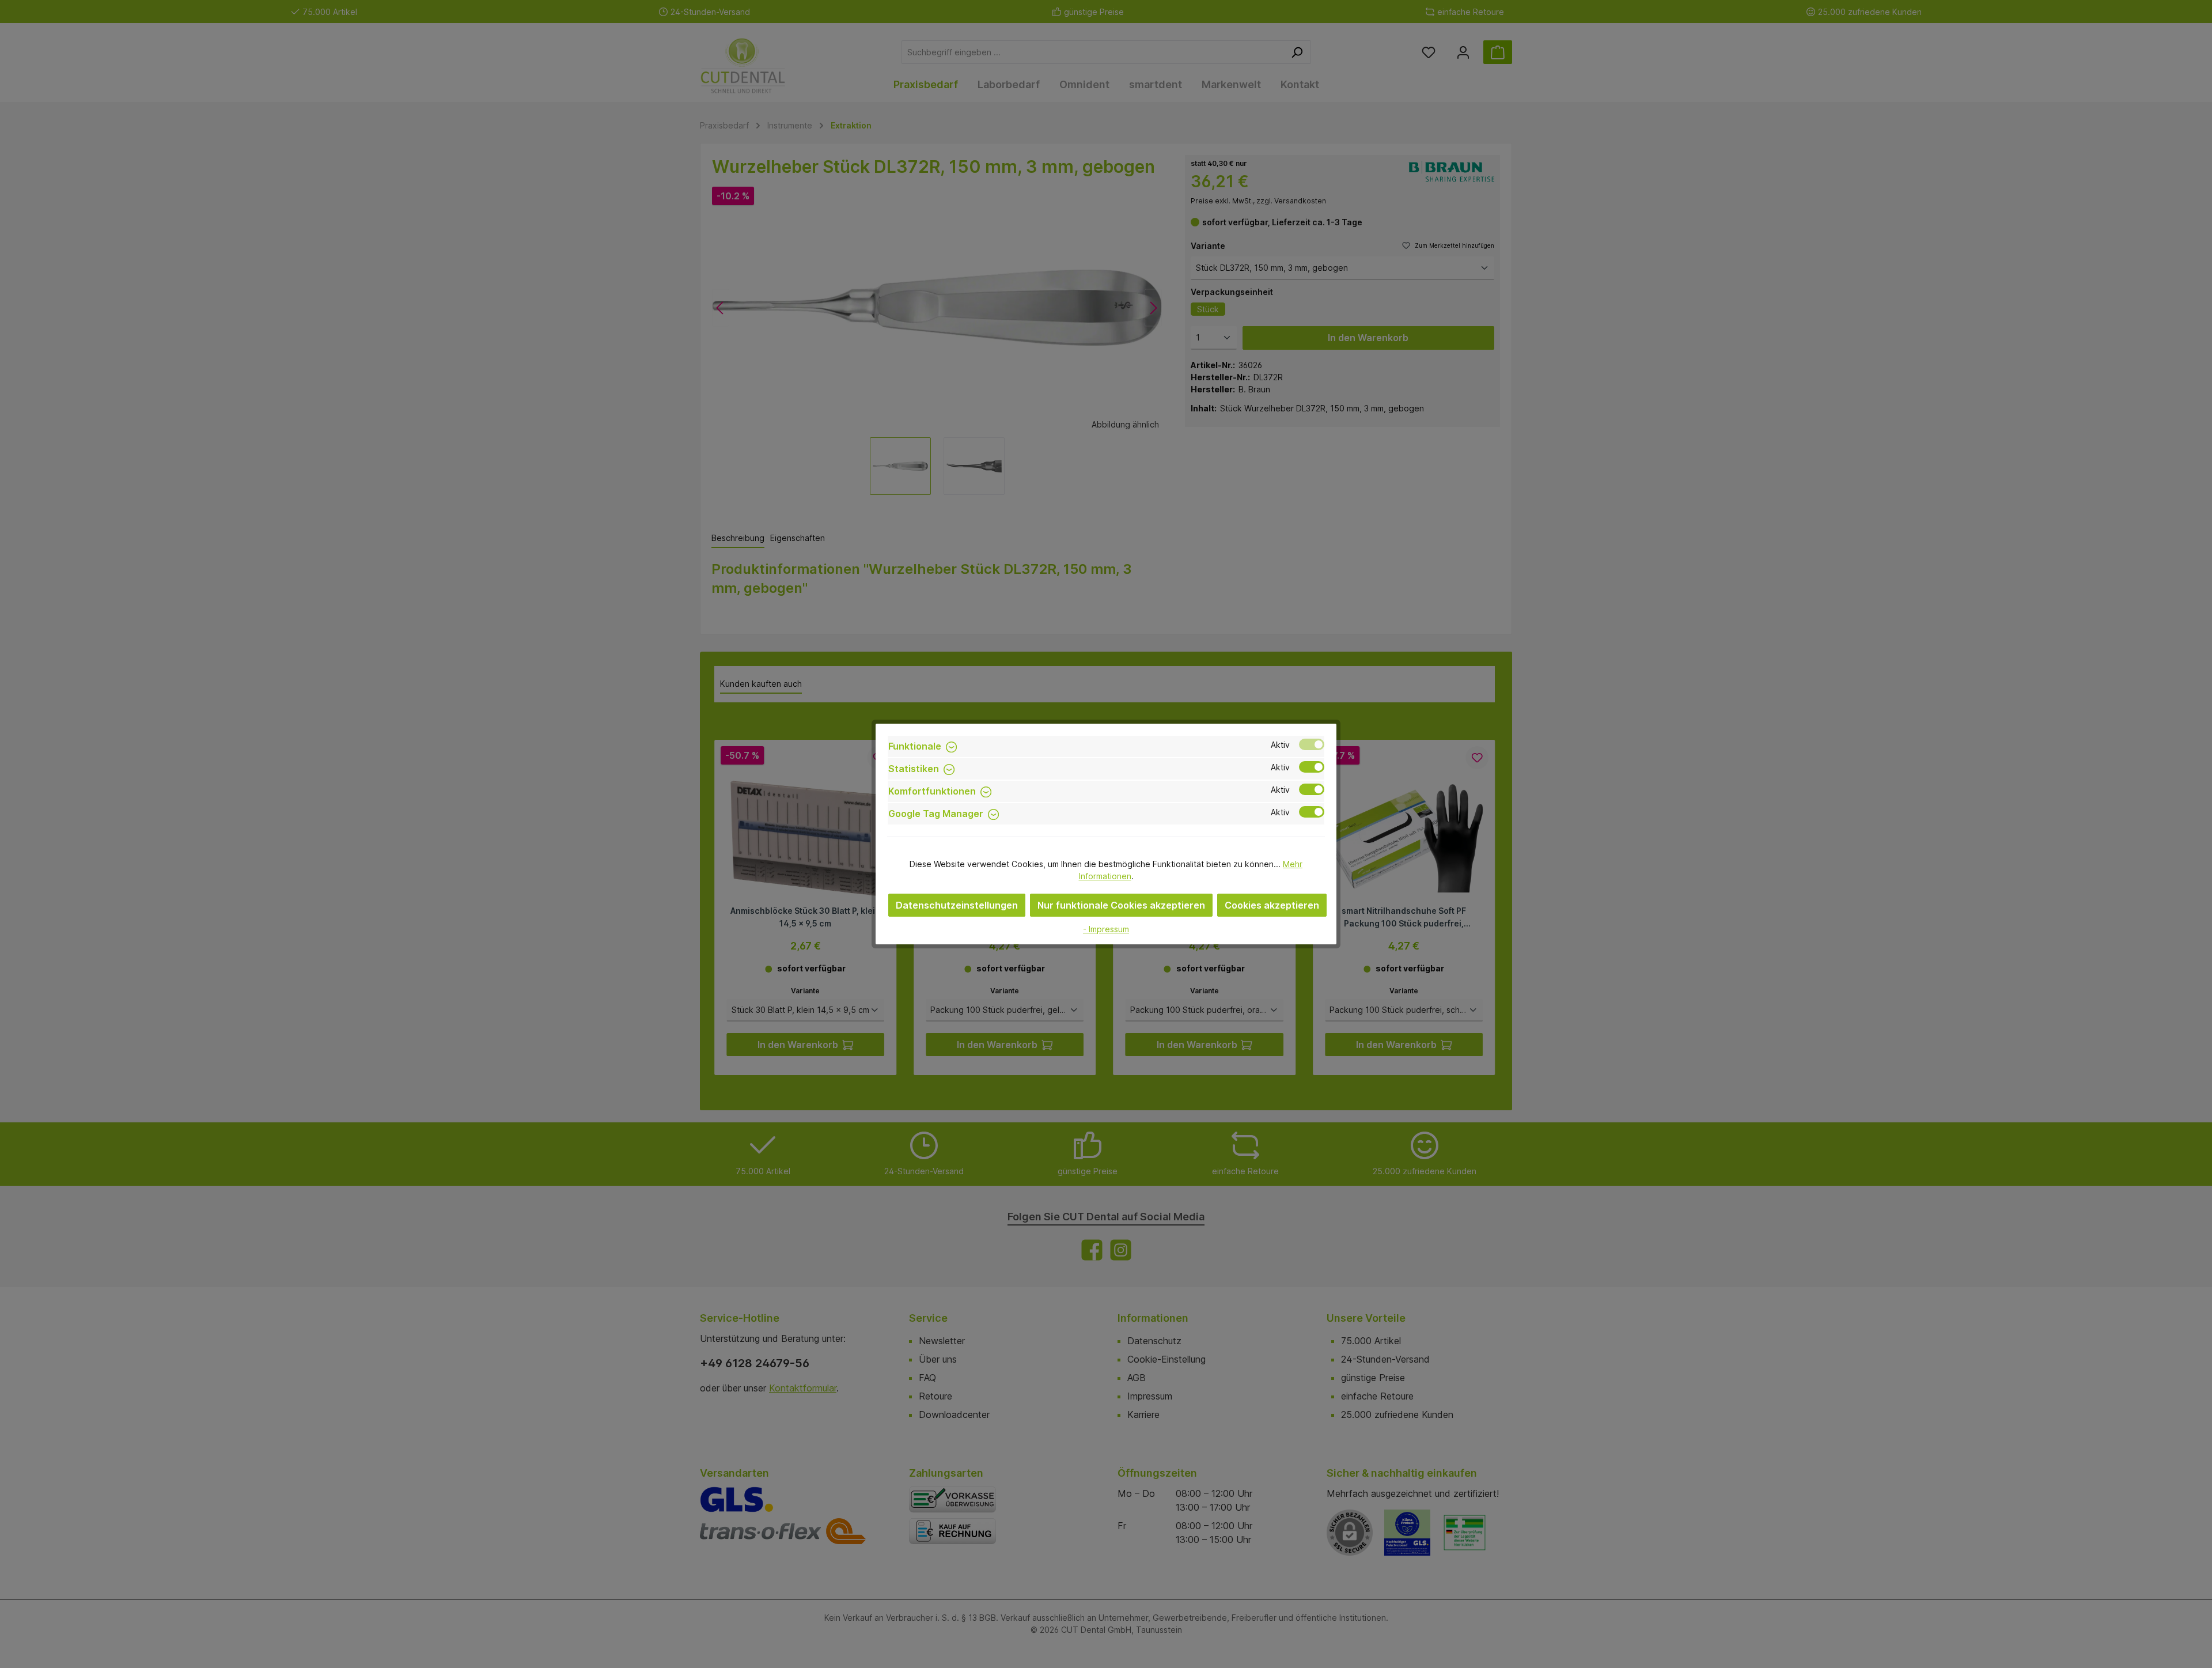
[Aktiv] (1312, 744)
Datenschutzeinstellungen (957, 905)
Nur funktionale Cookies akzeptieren (1121, 905)
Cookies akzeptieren (1272, 905)
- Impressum (1106, 929)
